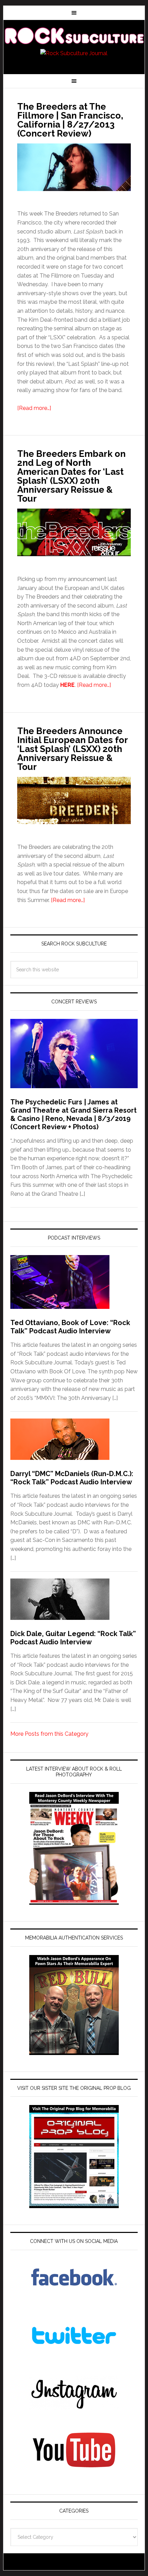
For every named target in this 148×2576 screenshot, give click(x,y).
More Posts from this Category (49, 1734)
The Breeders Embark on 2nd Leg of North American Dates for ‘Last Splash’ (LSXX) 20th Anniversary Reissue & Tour (71, 476)
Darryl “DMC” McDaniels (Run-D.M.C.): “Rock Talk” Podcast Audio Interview (72, 1478)
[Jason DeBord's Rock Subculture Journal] (74, 35)
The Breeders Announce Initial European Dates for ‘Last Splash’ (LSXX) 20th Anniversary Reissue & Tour (72, 749)
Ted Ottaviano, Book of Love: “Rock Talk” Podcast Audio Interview (70, 1327)
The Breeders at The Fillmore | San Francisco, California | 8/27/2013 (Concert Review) (70, 120)
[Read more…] (34, 408)
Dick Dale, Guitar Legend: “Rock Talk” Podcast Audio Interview (73, 1638)
